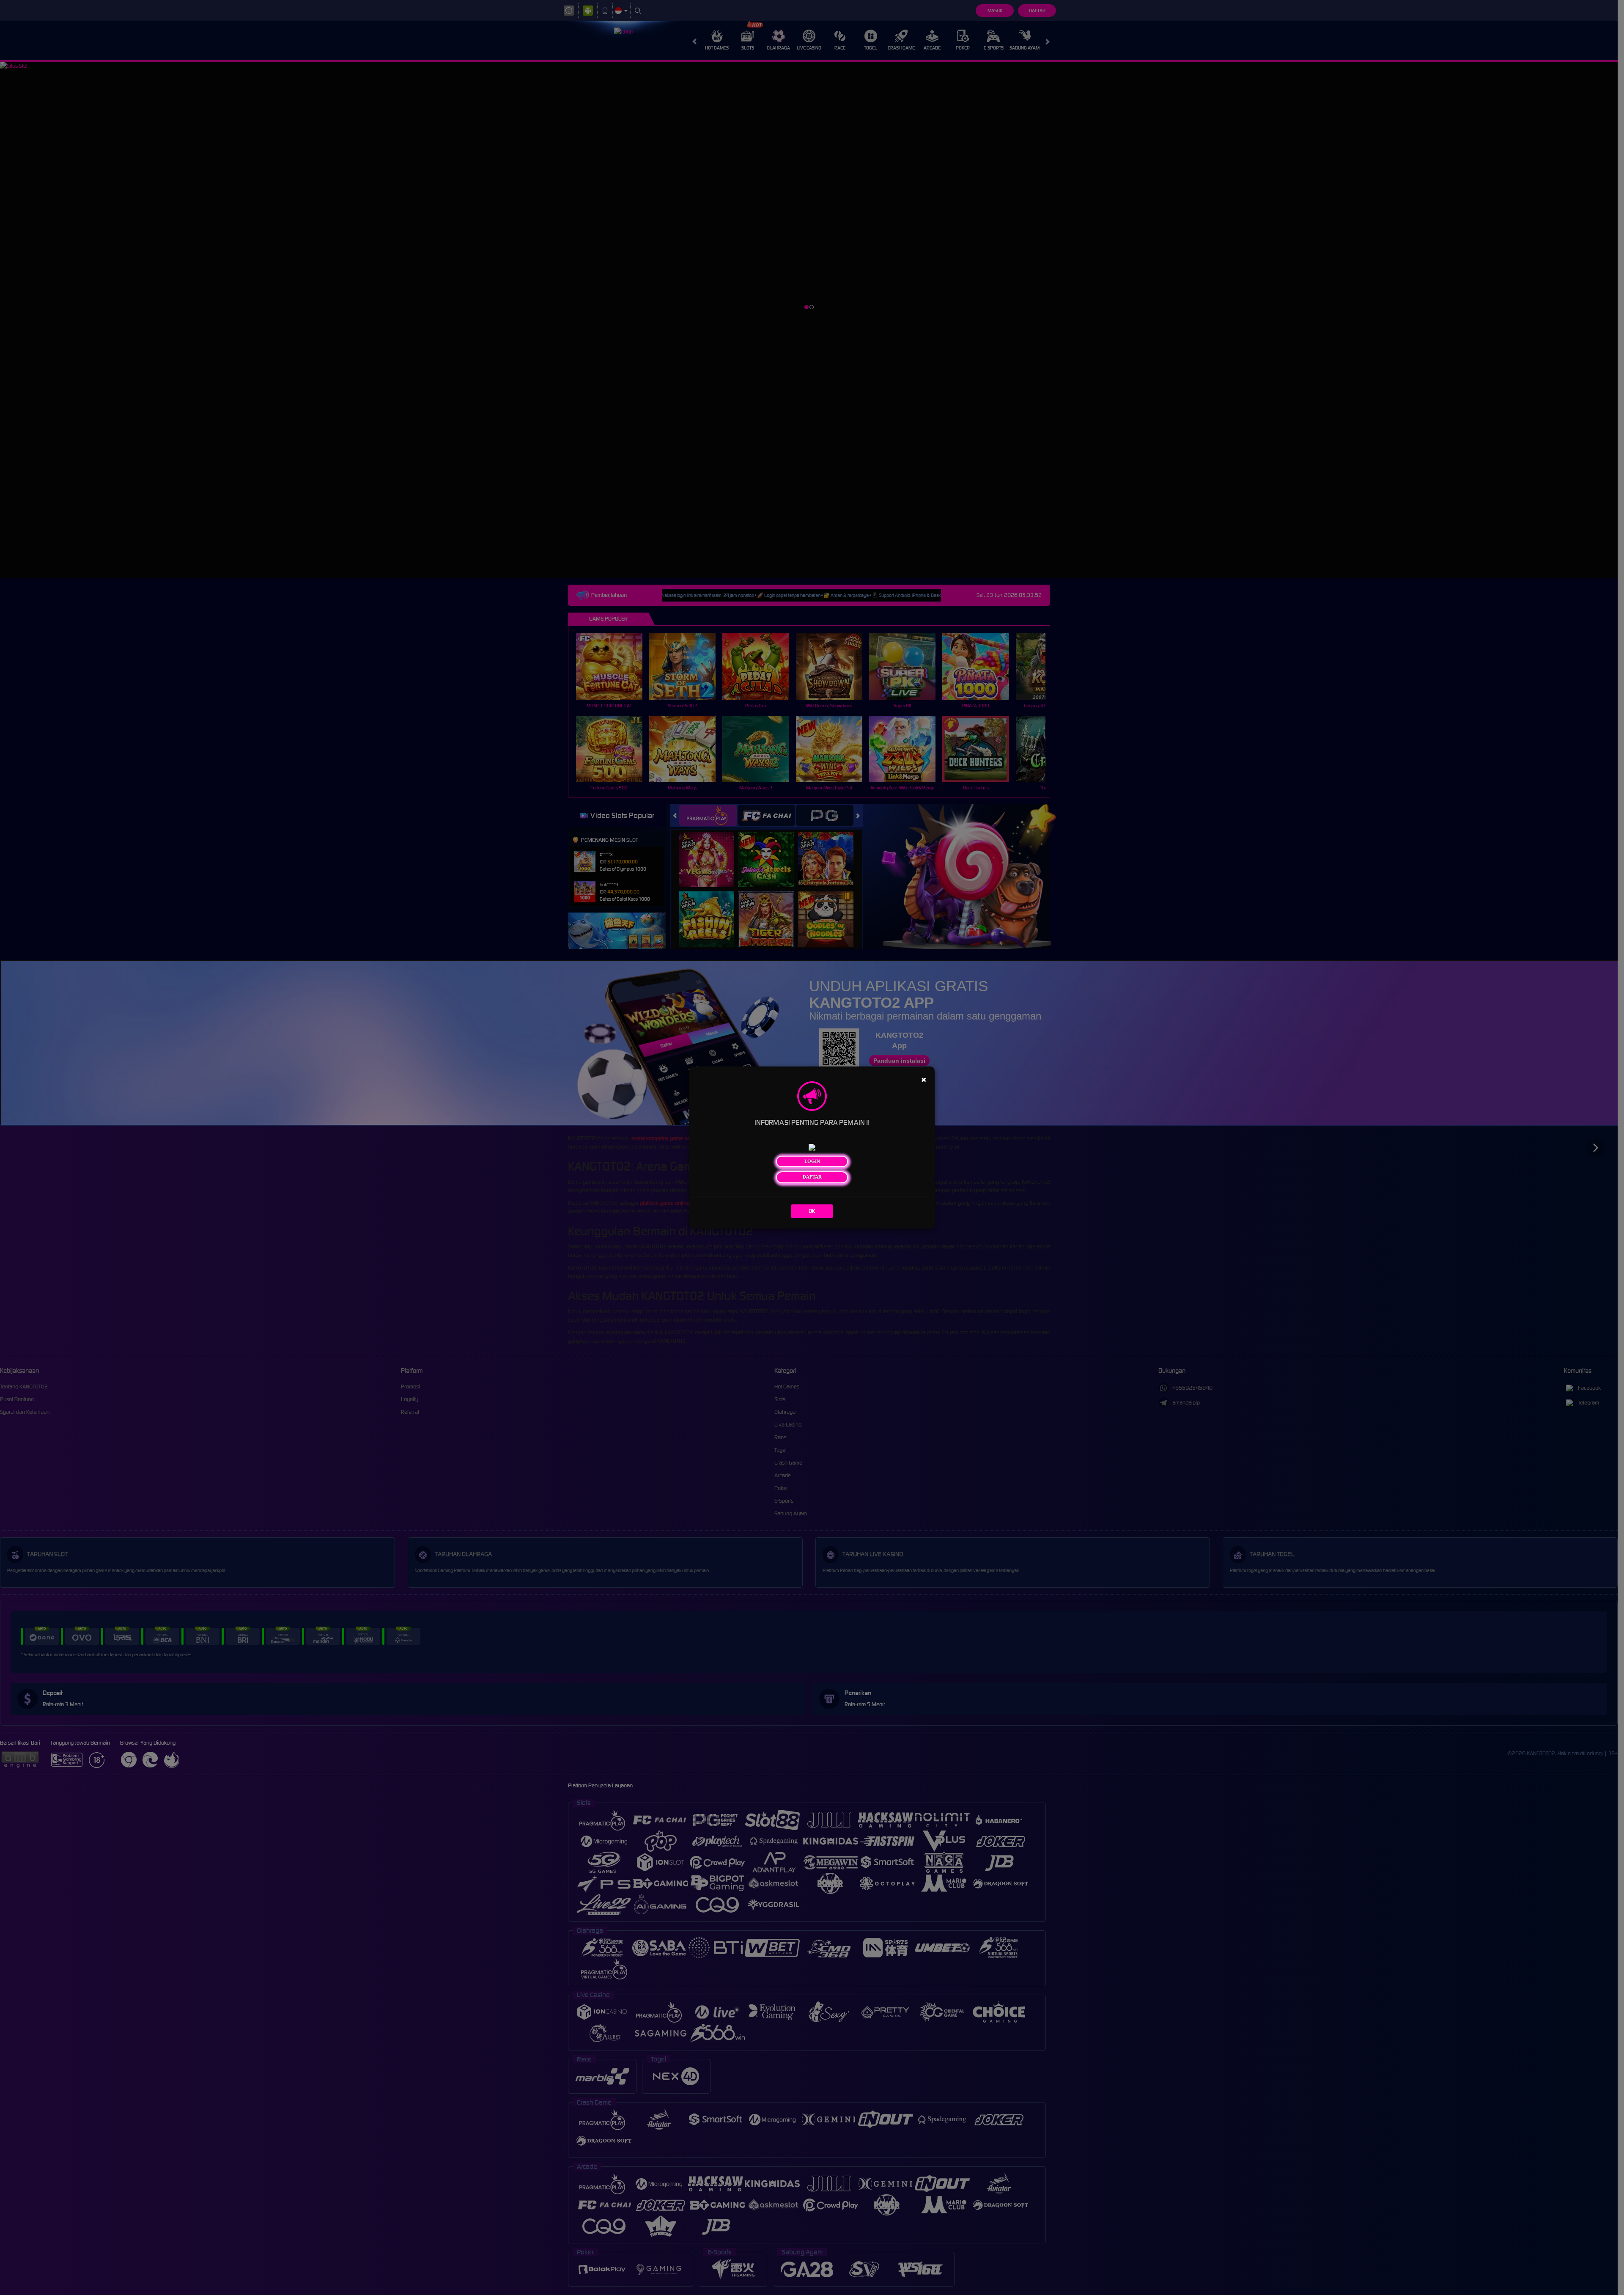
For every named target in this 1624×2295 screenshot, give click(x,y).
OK (812, 1211)
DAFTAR (812, 1177)
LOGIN (812, 1161)
